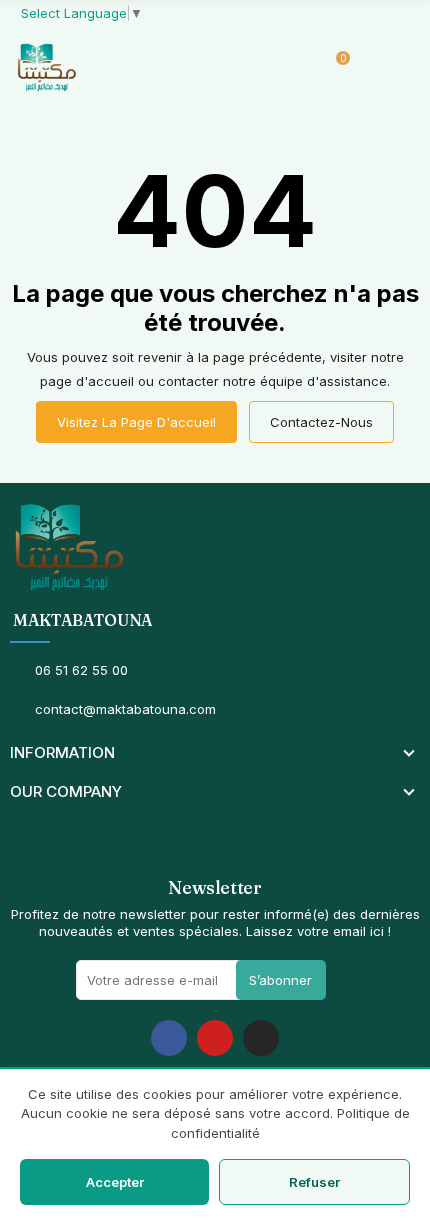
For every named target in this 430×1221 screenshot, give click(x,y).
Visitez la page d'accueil (136, 422)
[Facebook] (169, 1038)
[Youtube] (215, 1038)
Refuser (314, 1182)
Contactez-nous (321, 422)
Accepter (115, 1182)
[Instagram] (261, 1038)
